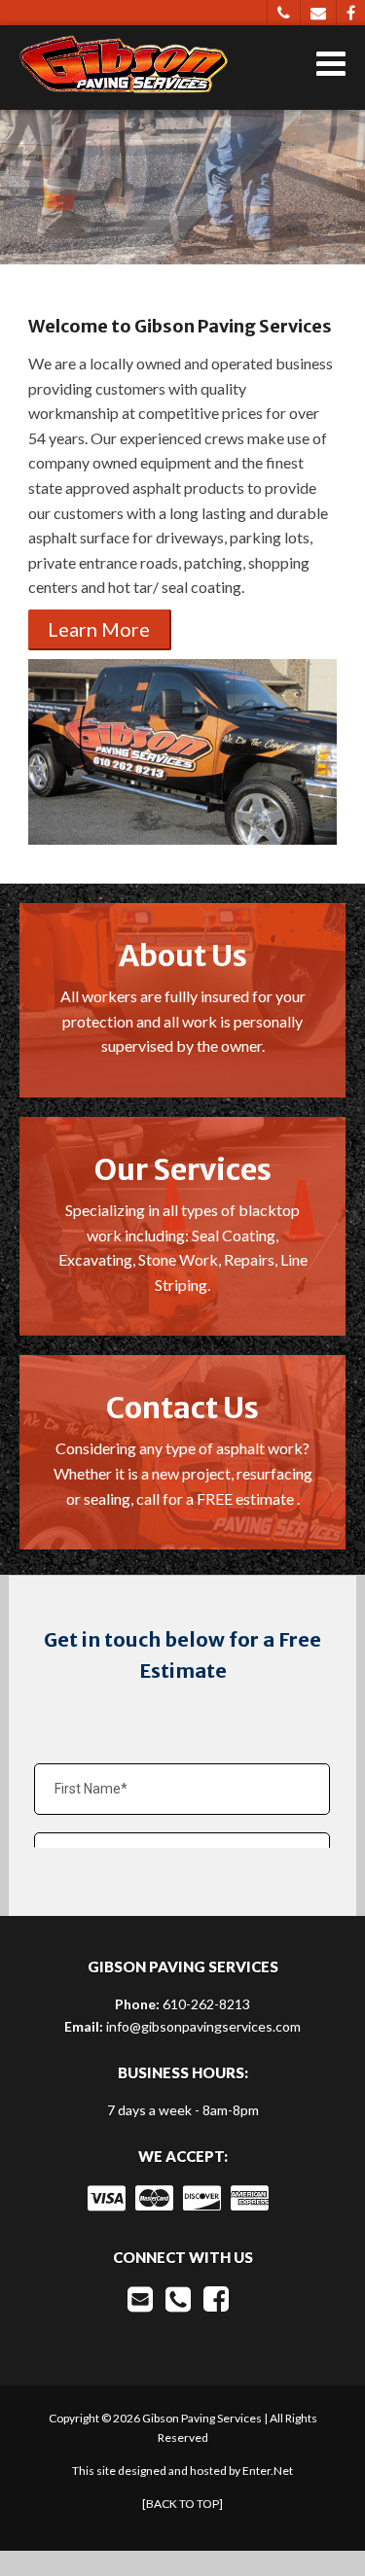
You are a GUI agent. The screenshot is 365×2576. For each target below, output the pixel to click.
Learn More (99, 629)
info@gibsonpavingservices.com (203, 2026)
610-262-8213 (206, 2004)
